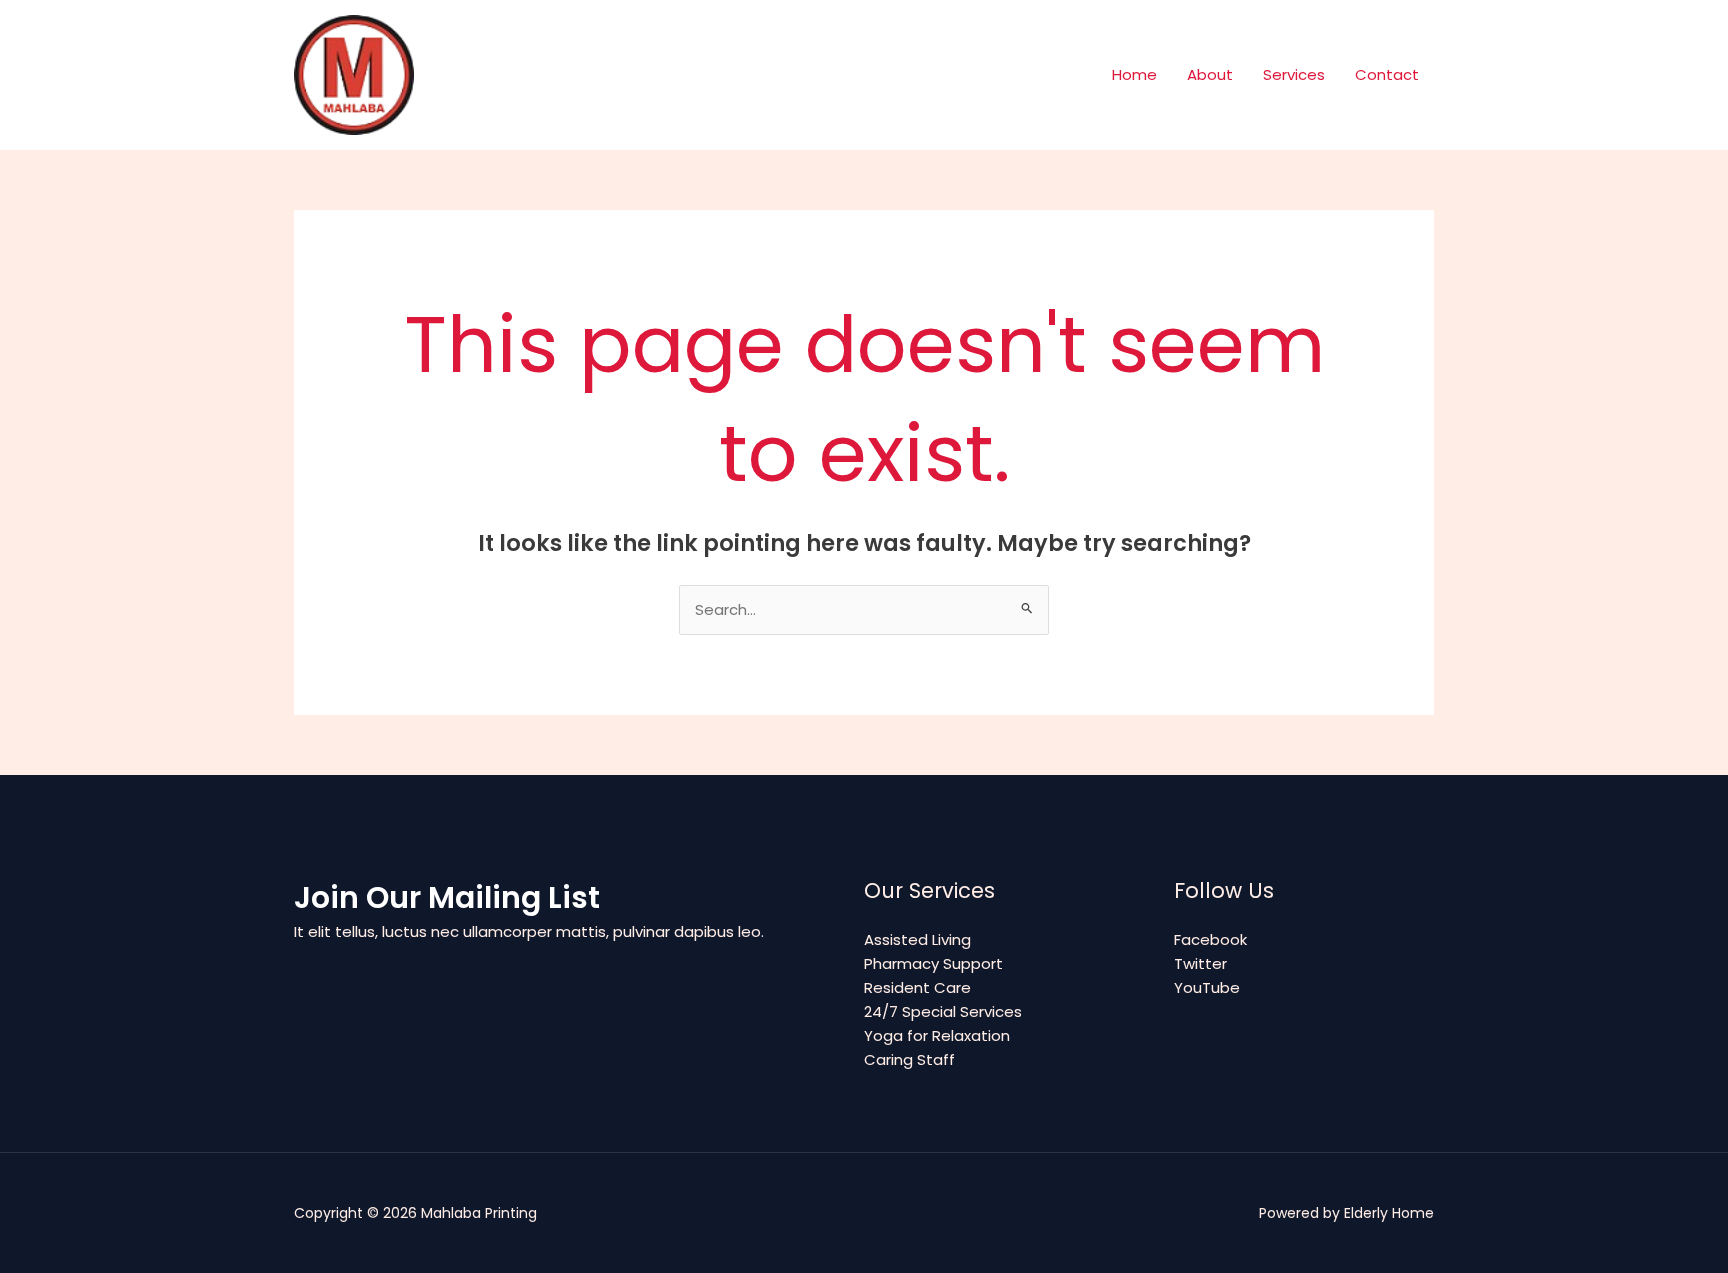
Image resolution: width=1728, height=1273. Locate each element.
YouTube (1207, 987)
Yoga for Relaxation (937, 1035)
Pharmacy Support (933, 963)
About (1210, 74)
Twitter (1200, 963)
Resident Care (917, 987)
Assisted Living (917, 939)
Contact (1387, 74)
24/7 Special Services (943, 1011)
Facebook (1210, 939)
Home (1134, 74)
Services (1294, 74)
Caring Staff (909, 1059)
